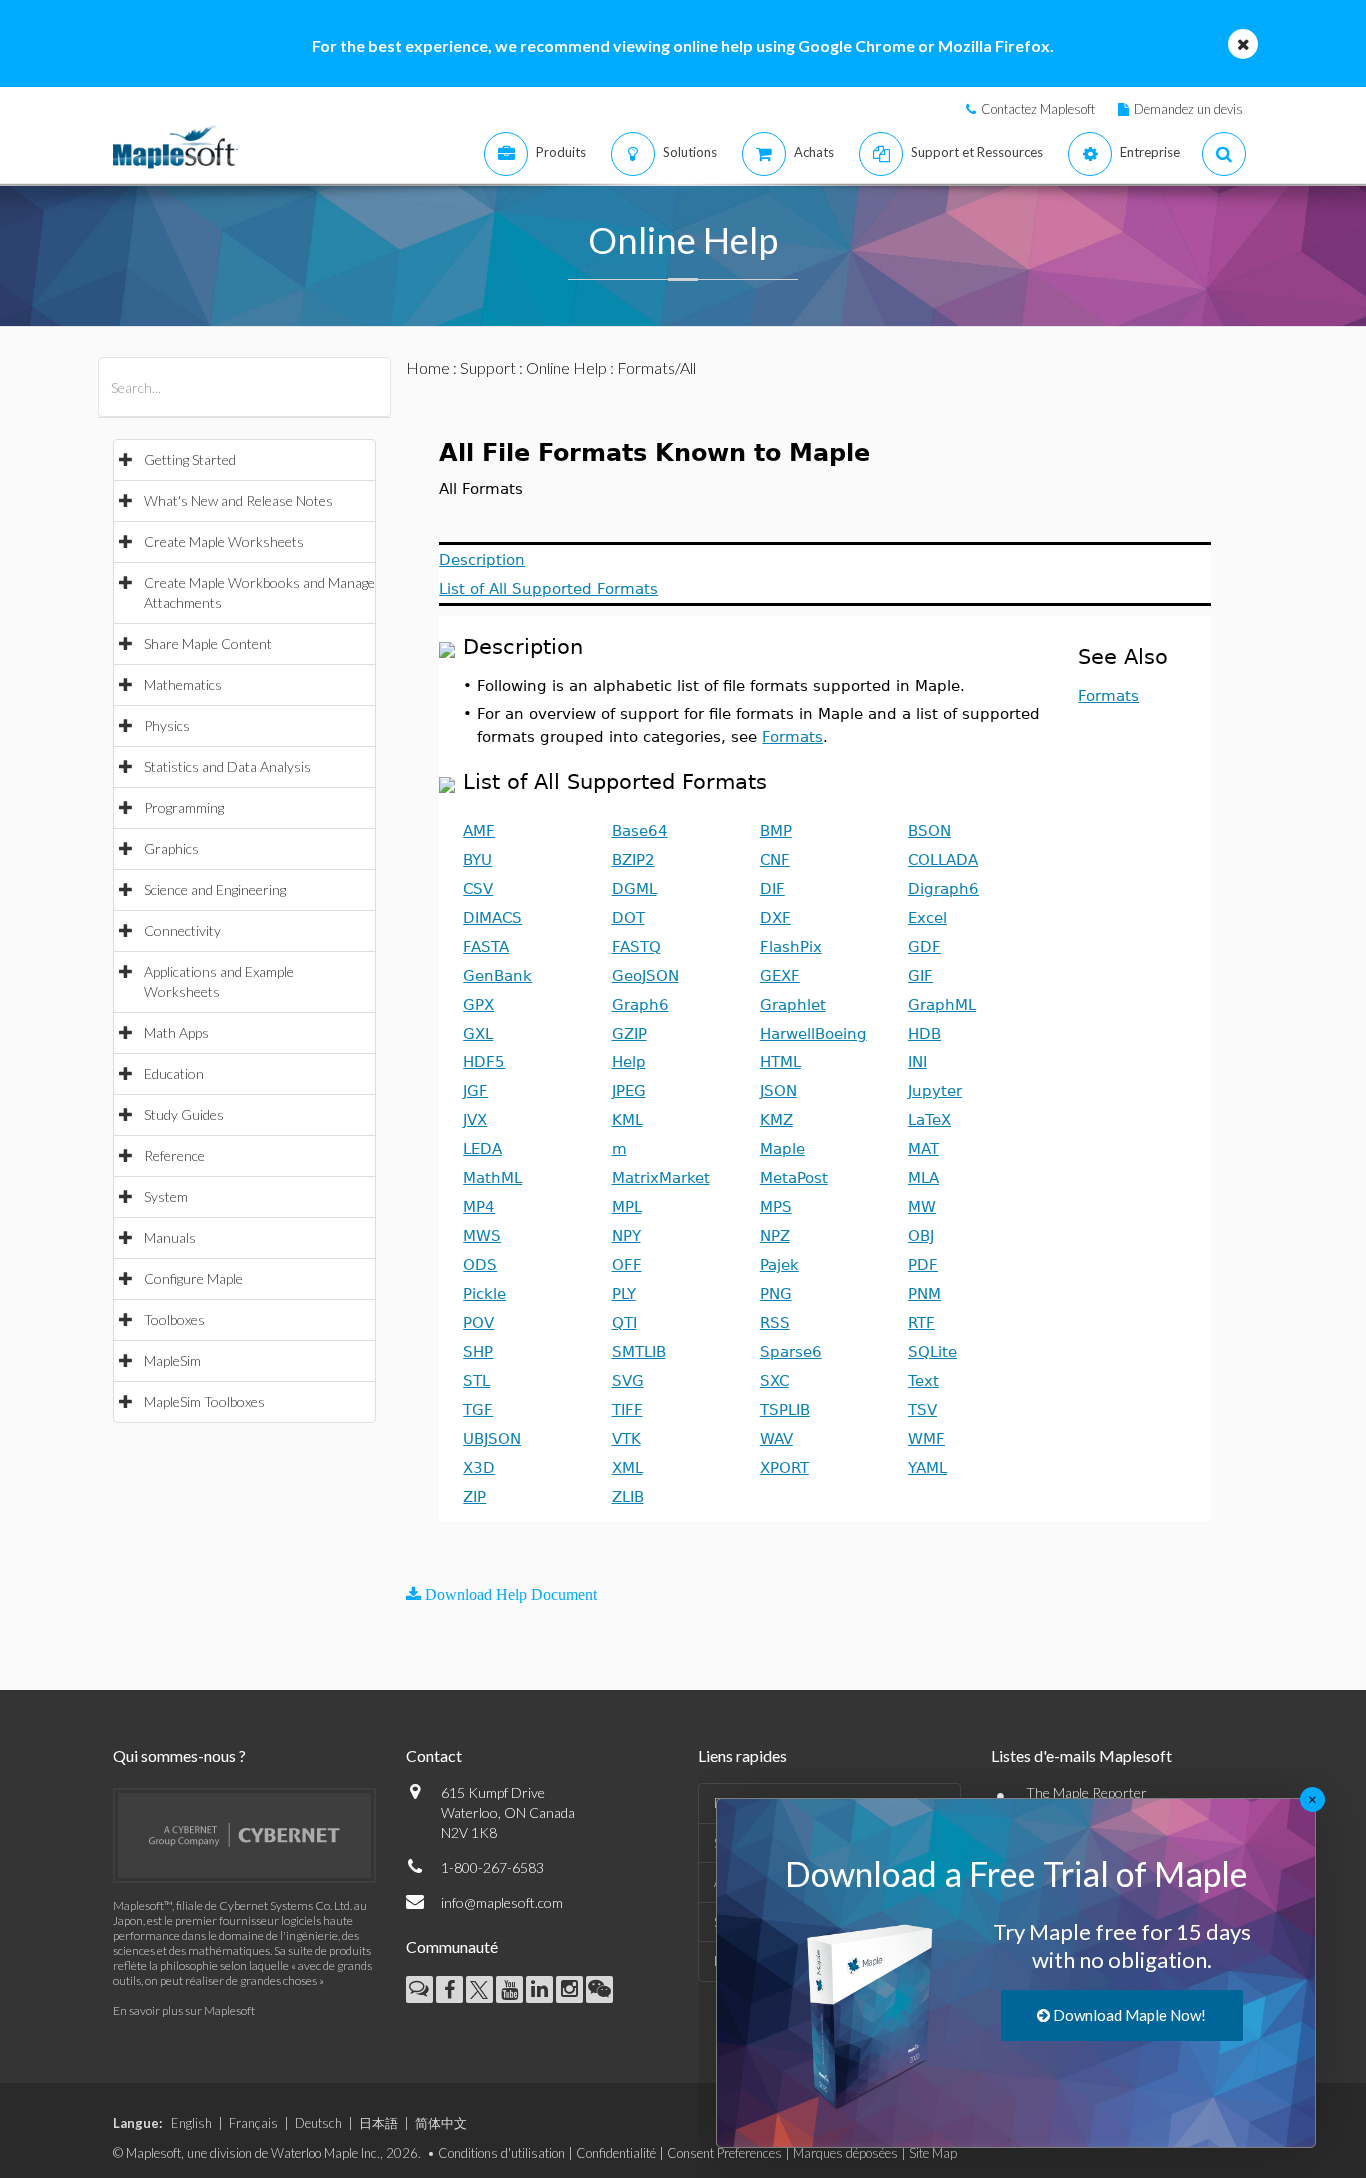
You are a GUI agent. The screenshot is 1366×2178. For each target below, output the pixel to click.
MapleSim (172, 1360)
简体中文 (441, 2123)
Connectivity (182, 930)
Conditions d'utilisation (501, 2153)
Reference (174, 1155)
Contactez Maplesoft (1038, 109)
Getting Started (190, 459)
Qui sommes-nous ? (179, 1755)
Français (253, 2123)
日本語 (378, 2123)
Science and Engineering (215, 889)
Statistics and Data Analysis (227, 766)
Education (174, 1073)
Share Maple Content (208, 643)
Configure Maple (193, 1278)
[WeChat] (599, 1989)
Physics (167, 725)
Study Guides (184, 1114)
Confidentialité (616, 2153)
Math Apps (176, 1032)
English (191, 2123)
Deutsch (318, 2123)
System (166, 1196)
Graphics (171, 848)
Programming (184, 807)
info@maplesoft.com (502, 1902)
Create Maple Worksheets (224, 541)
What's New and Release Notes (238, 500)
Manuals (170, 1237)
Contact (434, 1755)
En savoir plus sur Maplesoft (184, 2010)
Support (488, 367)
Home (428, 367)
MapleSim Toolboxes (204, 1401)
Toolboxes (174, 1319)
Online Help (566, 367)
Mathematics (183, 684)
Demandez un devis (1188, 109)
